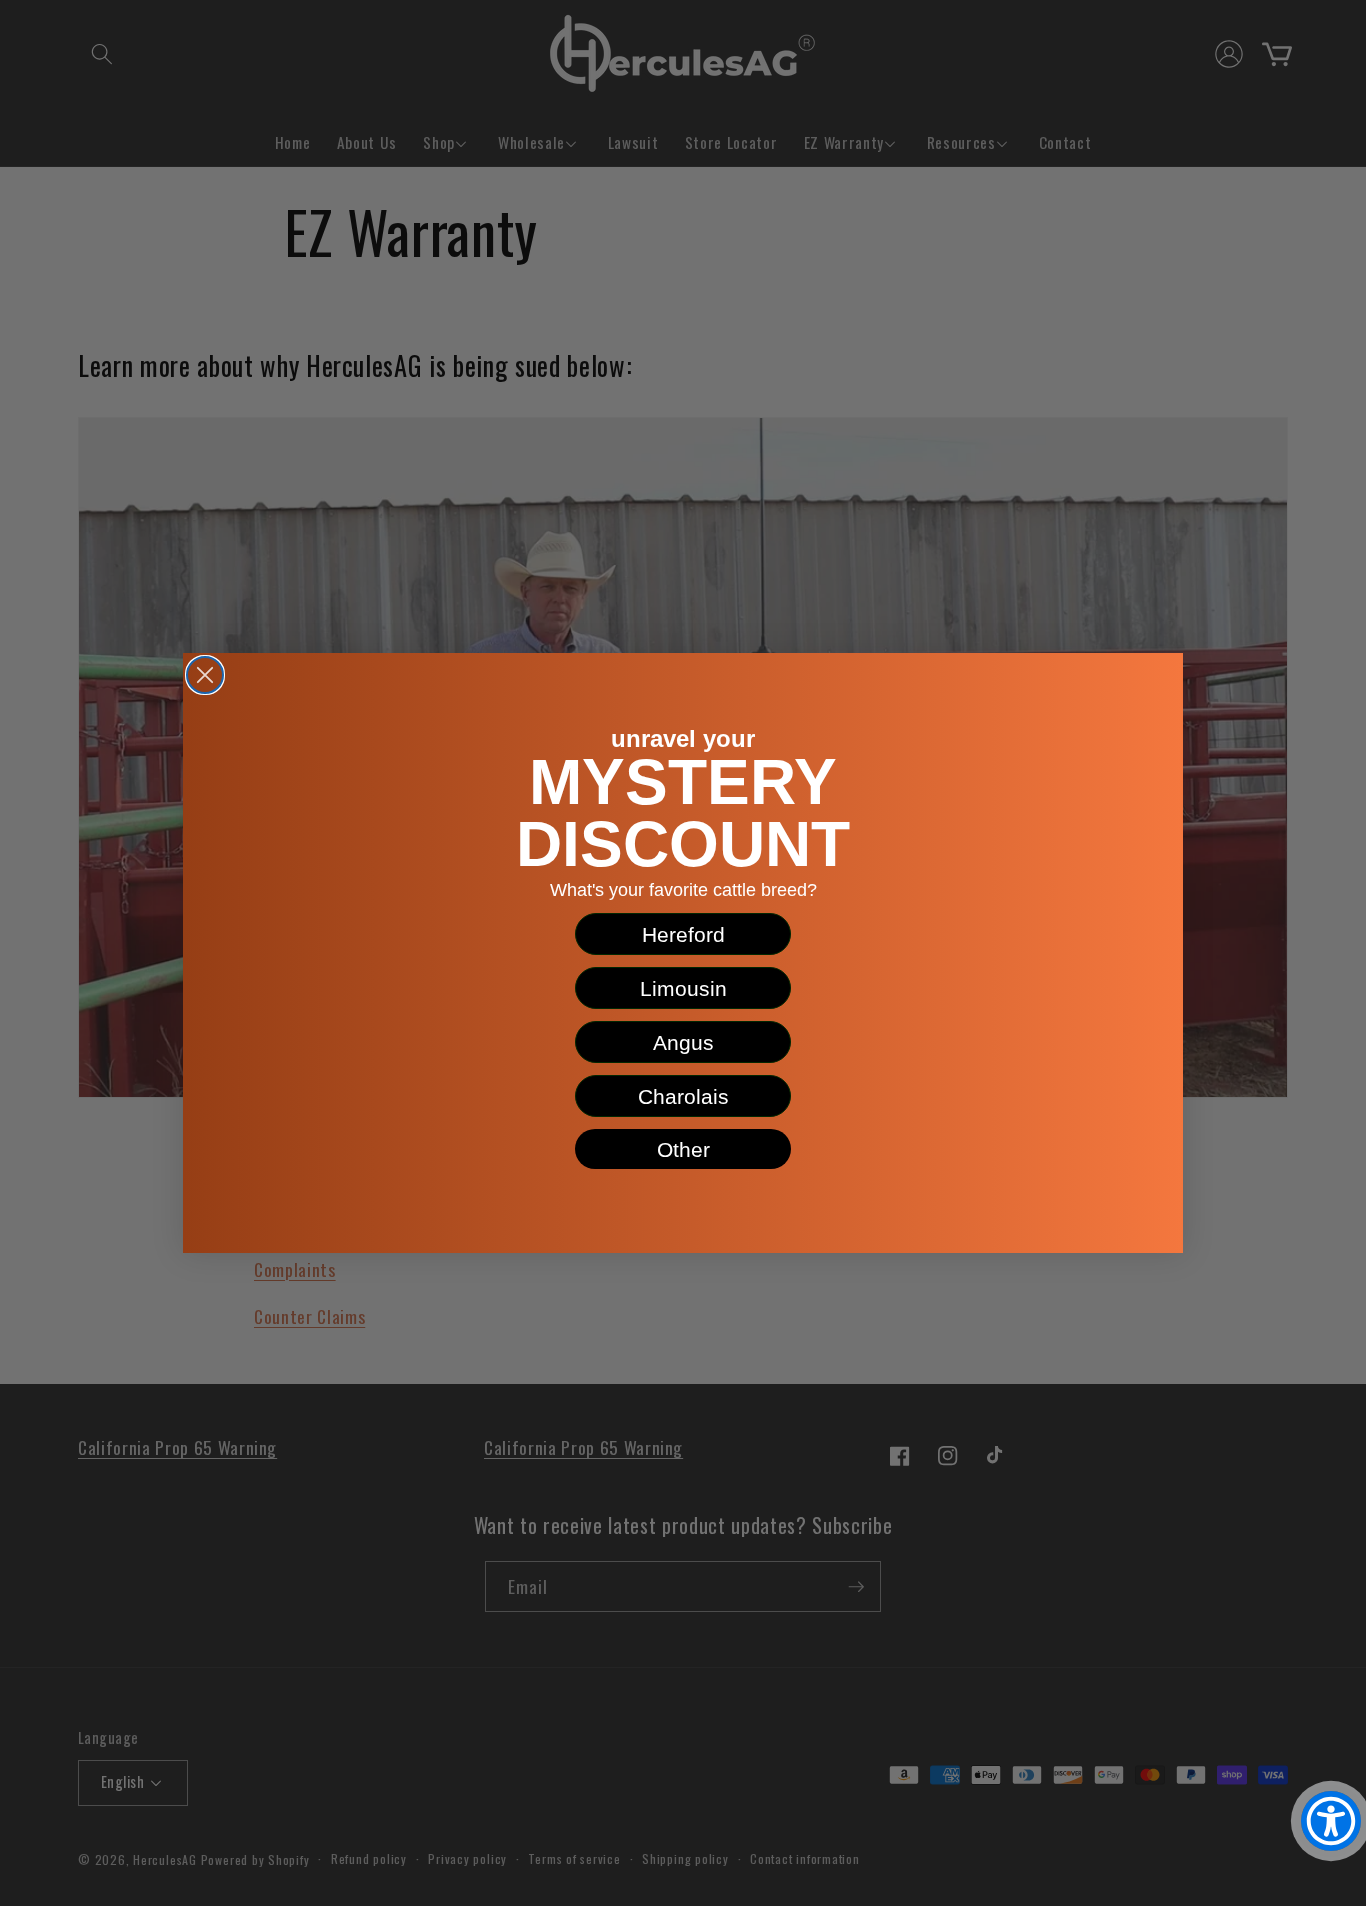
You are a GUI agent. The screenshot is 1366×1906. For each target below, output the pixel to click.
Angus (683, 1042)
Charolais (683, 1096)
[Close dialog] (205, 675)
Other (683, 1149)
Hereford (683, 934)
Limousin (683, 988)
